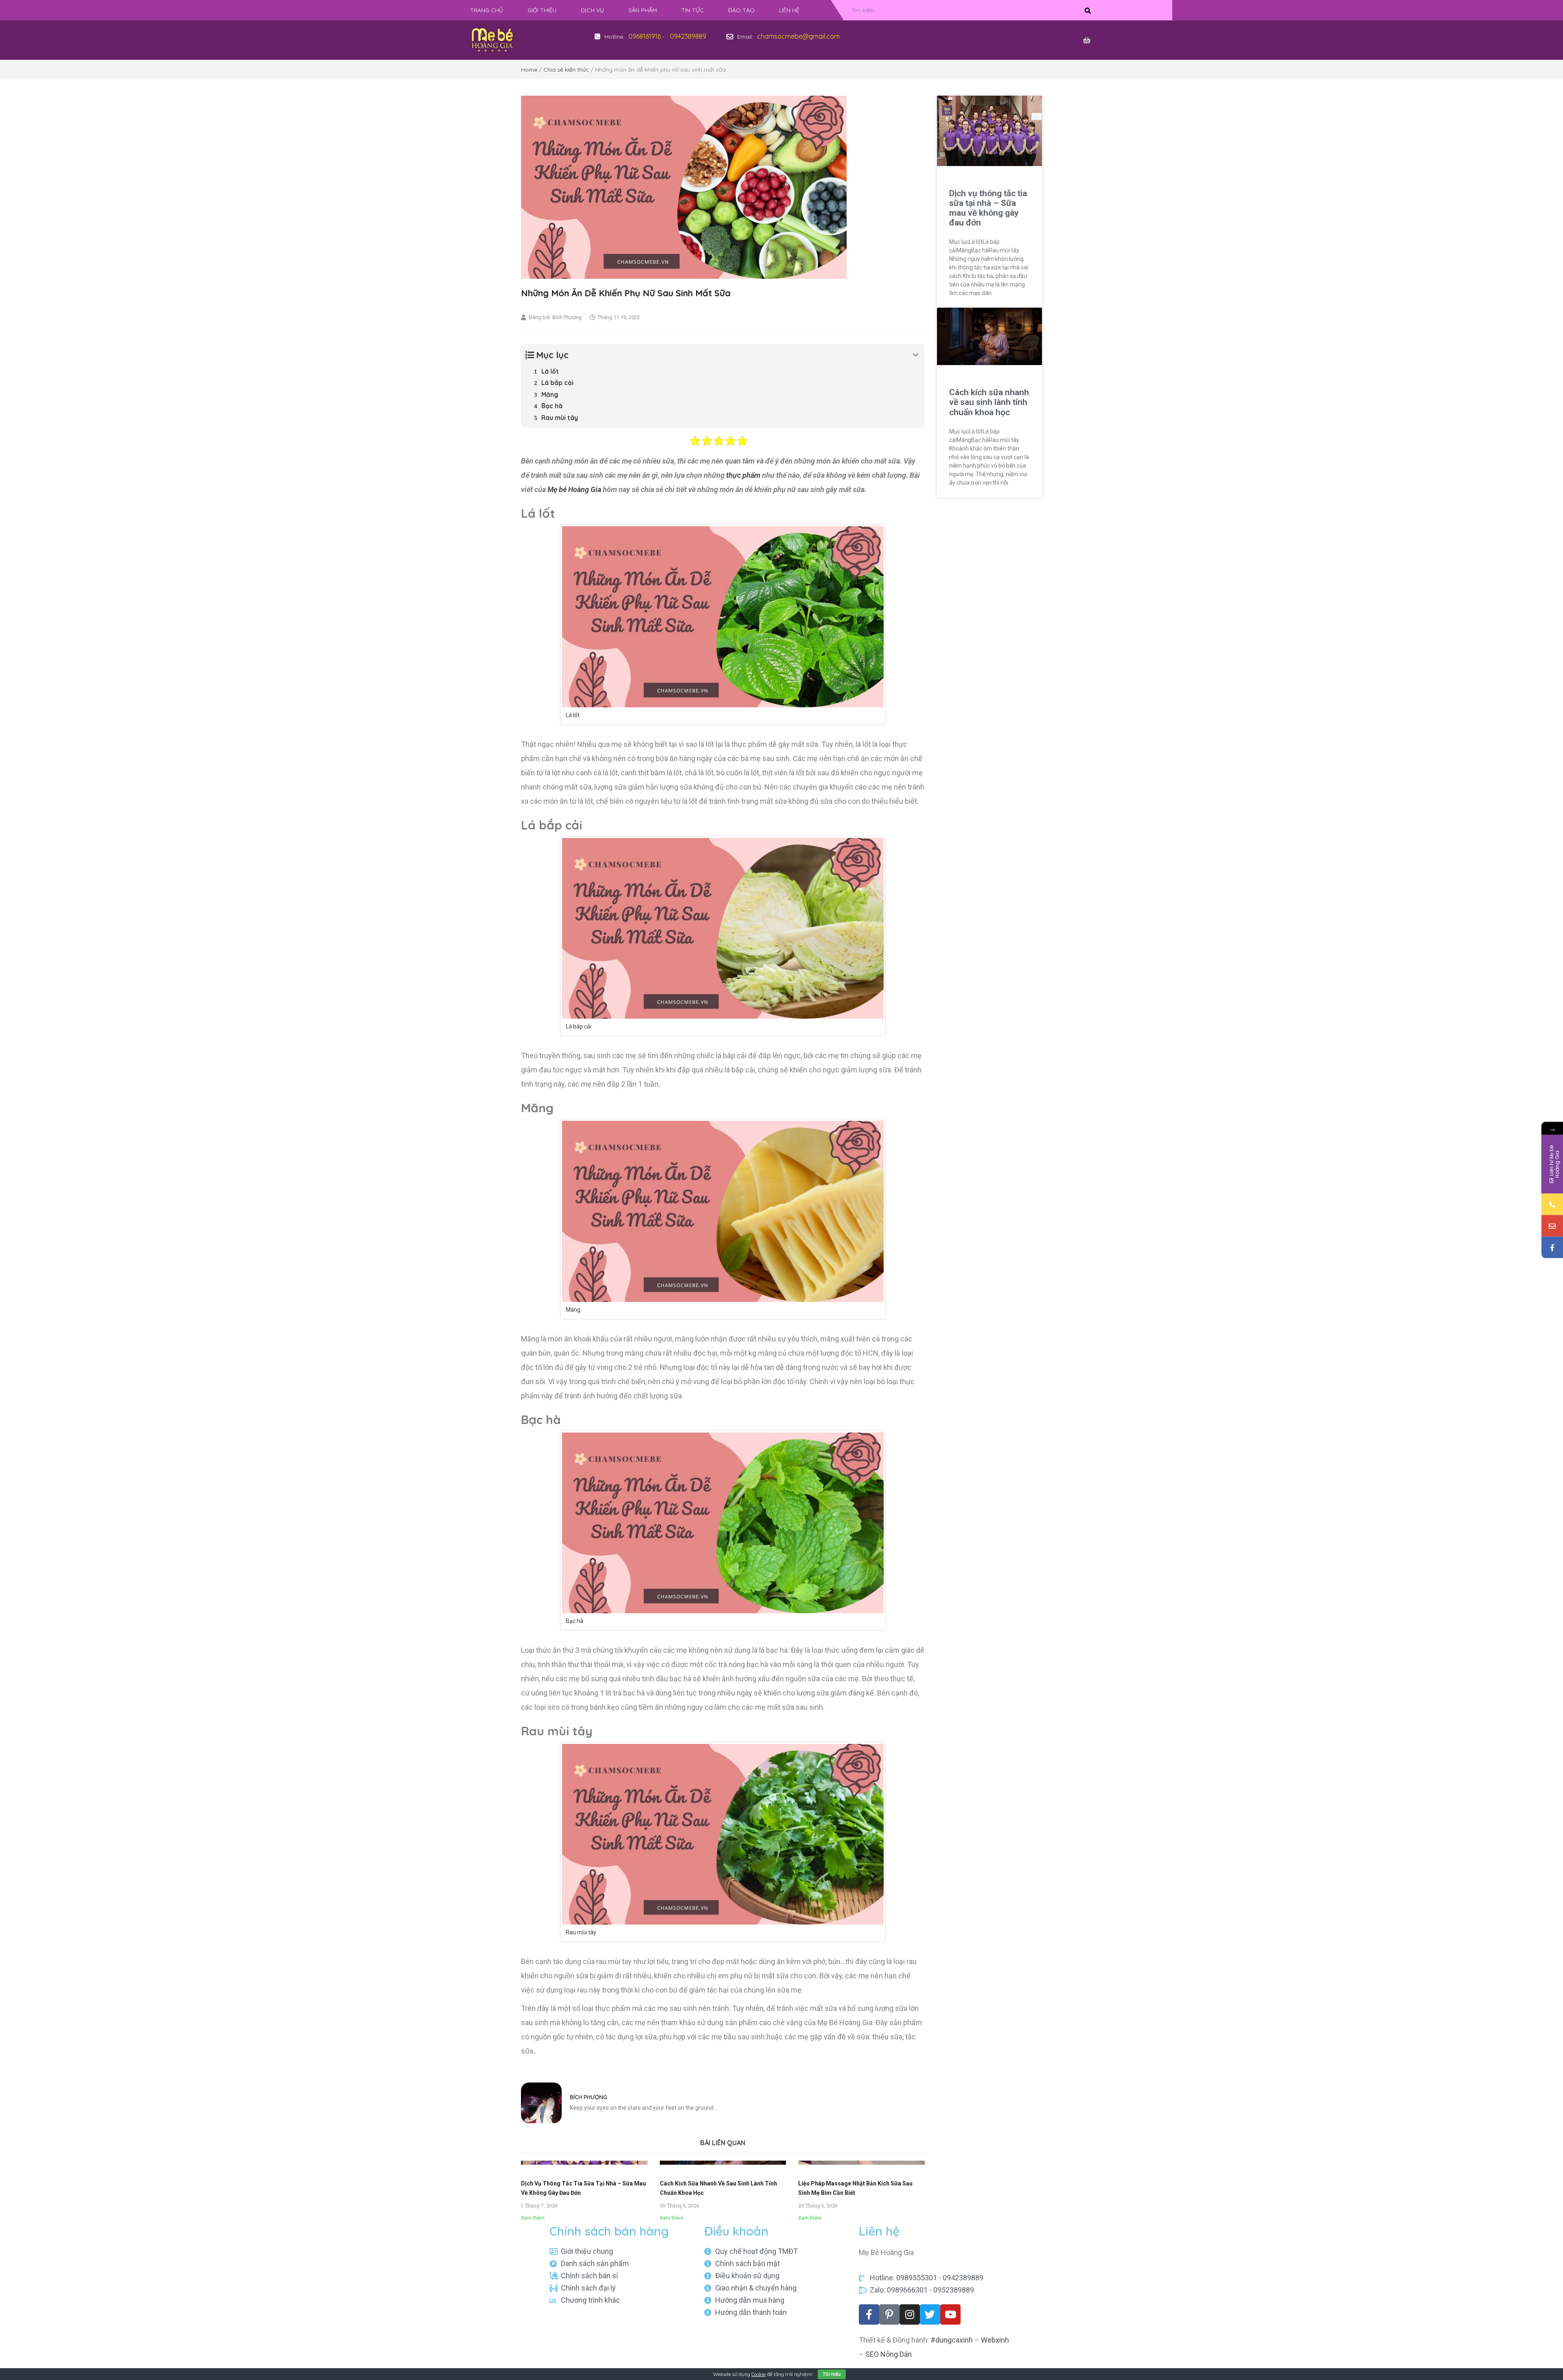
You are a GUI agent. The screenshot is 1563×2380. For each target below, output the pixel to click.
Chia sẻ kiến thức (566, 70)
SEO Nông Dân (889, 2354)
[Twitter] (930, 2314)
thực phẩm (743, 475)
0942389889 (688, 36)
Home (529, 70)
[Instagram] (910, 2314)
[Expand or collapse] (916, 355)
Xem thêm (533, 2218)
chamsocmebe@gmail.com (798, 36)
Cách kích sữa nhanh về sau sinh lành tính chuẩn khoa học (989, 402)
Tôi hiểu (832, 2374)
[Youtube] (950, 2314)
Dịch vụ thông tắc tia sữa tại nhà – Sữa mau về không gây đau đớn (988, 208)
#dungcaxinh (952, 2340)
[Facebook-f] (869, 2314)
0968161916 (645, 36)
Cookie (759, 2374)
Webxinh (995, 2340)
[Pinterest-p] (889, 2314)
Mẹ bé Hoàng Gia (574, 489)
